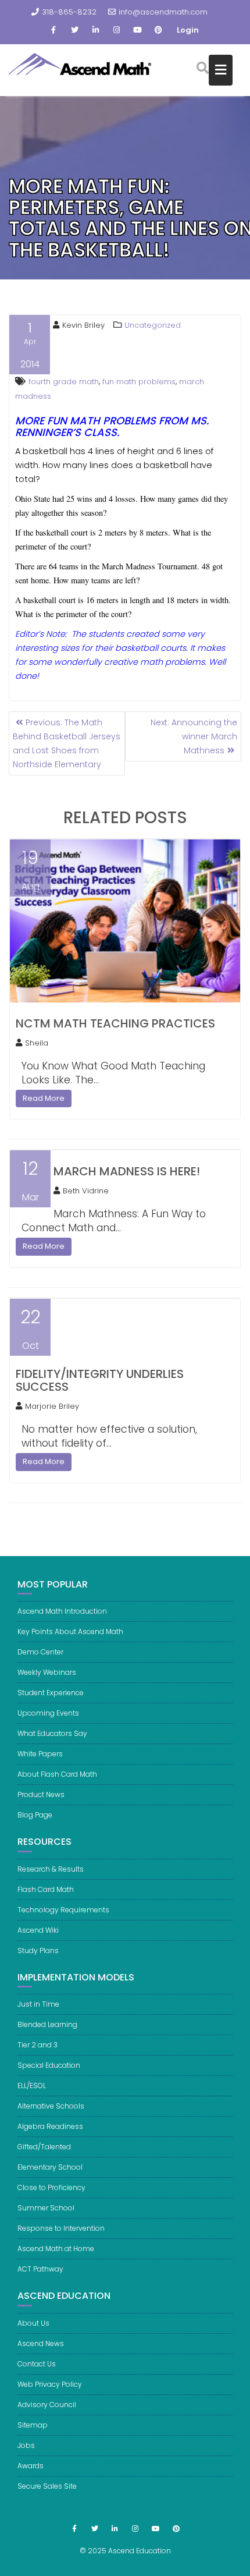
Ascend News (41, 2343)
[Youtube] (137, 30)
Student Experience (51, 1693)
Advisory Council (47, 2405)
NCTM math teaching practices (115, 1023)
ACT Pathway (40, 2269)
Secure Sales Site (47, 2486)
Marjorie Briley (52, 1406)
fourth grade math (64, 382)
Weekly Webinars (47, 1672)
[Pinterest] (158, 30)
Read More (44, 1098)
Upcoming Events (48, 1713)
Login (188, 30)
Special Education (49, 2065)
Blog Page (35, 1815)
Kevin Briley (83, 325)
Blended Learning (47, 2024)
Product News (41, 1794)
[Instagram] (116, 30)
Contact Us (37, 2364)
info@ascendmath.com (163, 12)
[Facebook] (53, 30)
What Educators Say (52, 1733)
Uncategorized (153, 325)
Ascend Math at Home (56, 2249)
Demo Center (40, 1652)
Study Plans (38, 1950)
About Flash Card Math (57, 1774)
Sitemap (33, 2425)
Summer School (46, 2208)
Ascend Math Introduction (62, 1611)
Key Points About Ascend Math (70, 1631)
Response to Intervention (61, 2228)
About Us (33, 2323)
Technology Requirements (63, 1910)
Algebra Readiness (50, 2126)
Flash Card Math (46, 1889)
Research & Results (51, 1869)
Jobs (26, 2445)
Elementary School (50, 2167)
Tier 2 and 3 (37, 2045)
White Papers (40, 1754)
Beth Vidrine (86, 1191)
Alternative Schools (51, 2106)
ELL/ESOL (32, 2086)
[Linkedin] (95, 30)
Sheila (37, 1043)
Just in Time (38, 2004)
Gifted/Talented (44, 2147)
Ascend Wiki (38, 1930)
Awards (31, 2466)
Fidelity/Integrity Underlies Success (100, 1380)
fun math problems (139, 382)
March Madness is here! (127, 1171)
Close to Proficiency (51, 2187)
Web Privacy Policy (50, 2384)
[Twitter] (74, 30)
